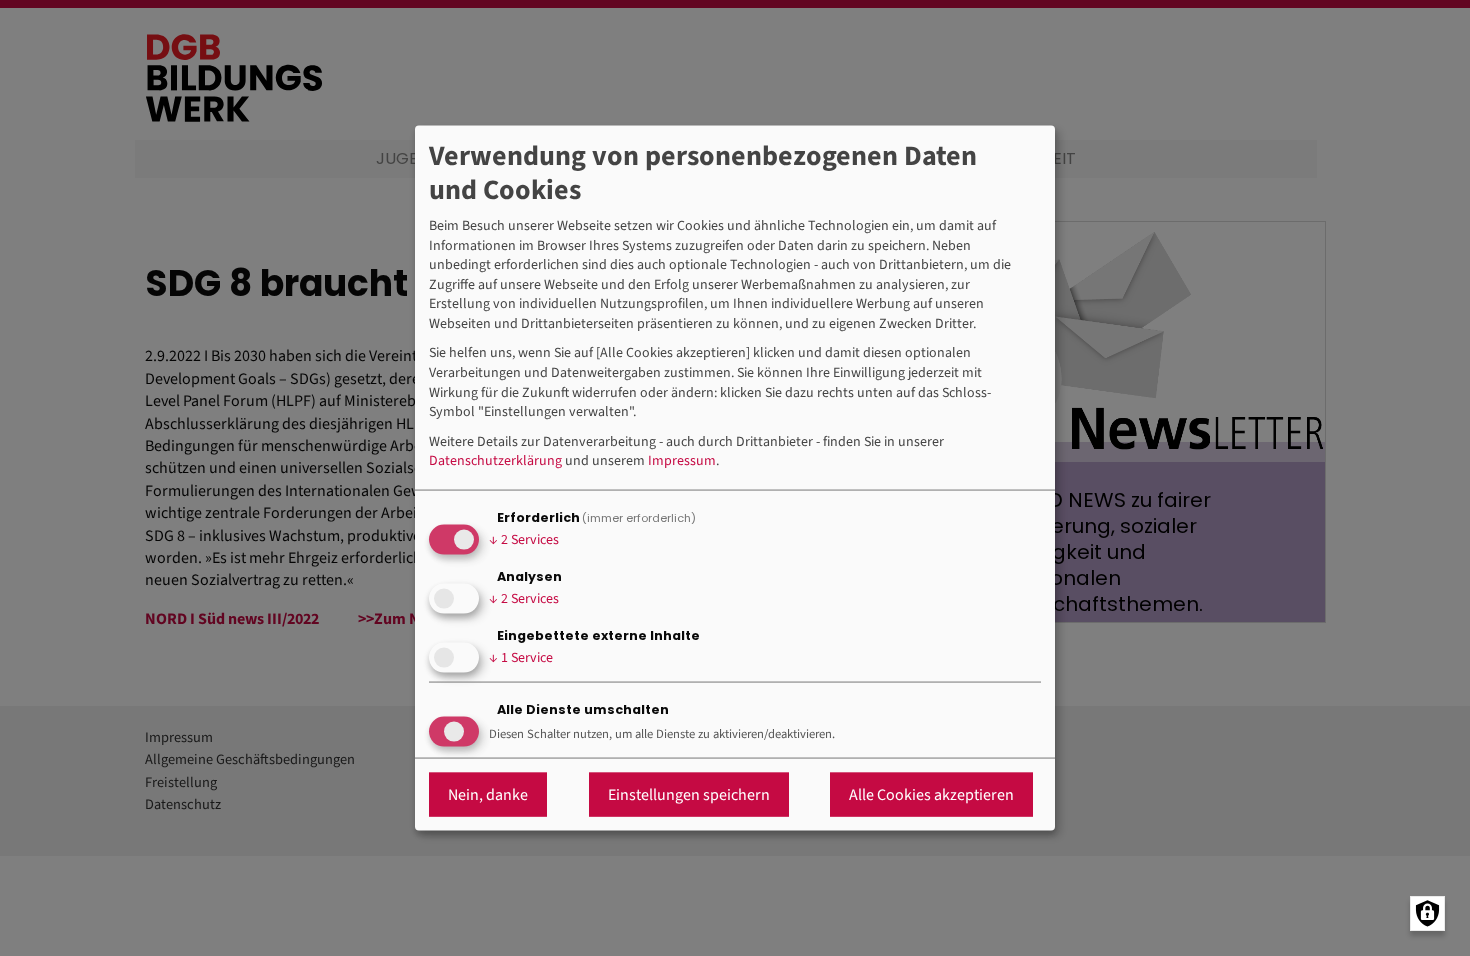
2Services (524, 540)
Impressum (682, 461)
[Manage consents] (1427, 913)
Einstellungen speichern (689, 794)
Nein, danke (488, 794)
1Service (521, 658)
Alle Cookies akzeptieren (931, 794)
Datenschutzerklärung (495, 461)
